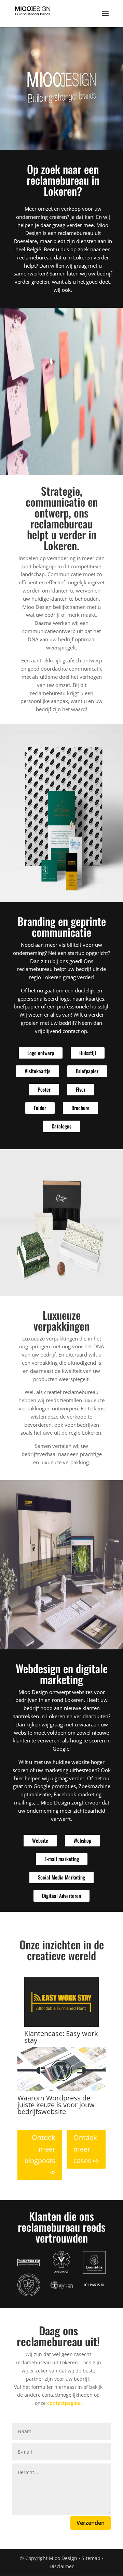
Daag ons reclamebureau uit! (58, 2336)
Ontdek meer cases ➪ (86, 2149)
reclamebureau (76, 233)
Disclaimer (62, 2566)
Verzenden (91, 2523)
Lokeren (83, 257)
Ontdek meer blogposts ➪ (40, 2155)
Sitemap (91, 2558)
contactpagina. (65, 2403)
